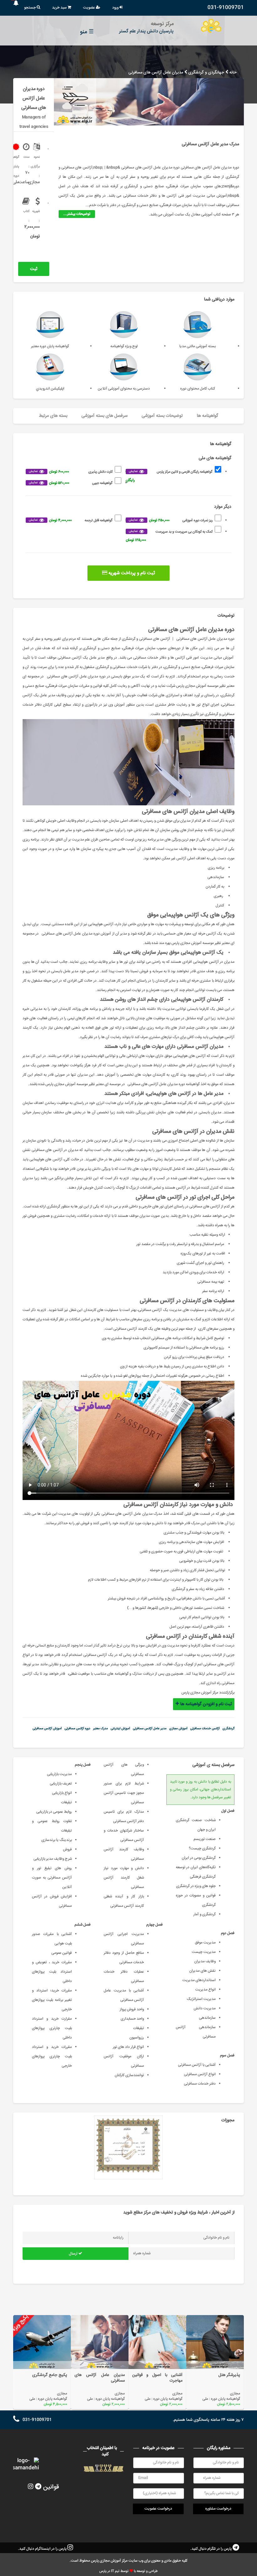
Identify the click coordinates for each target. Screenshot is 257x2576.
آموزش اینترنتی (120, 1729)
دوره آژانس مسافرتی (77, 1729)
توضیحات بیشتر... (77, 214)
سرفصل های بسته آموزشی (105, 416)
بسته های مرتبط (53, 416)
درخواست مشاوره (218, 2509)
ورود (116, 8)
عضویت (89, 8)
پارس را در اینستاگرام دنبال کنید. (43, 2549)
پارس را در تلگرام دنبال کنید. (211, 2549)
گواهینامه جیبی (71, 483)
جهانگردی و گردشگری (206, 73)
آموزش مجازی (178, 1729)
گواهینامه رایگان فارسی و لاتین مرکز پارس (169, 476)
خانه (233, 73)
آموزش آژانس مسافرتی (47, 1729)
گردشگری (228, 1729)
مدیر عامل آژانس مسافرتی (150, 1729)
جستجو (30, 8)
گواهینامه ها (207, 416)
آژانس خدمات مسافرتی (205, 1729)
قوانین (51, 2487)
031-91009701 (226, 8)
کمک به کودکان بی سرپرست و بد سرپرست (169, 536)
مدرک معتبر (100, 1729)
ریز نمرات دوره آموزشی (171, 520)
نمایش (133, 471)
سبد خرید (60, 8)
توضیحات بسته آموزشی (162, 416)
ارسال (74, 2254)
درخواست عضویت (158, 2509)
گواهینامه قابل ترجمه (71, 520)
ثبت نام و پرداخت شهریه (131, 573)
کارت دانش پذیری (71, 472)
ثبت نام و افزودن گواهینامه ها (31, 271)
